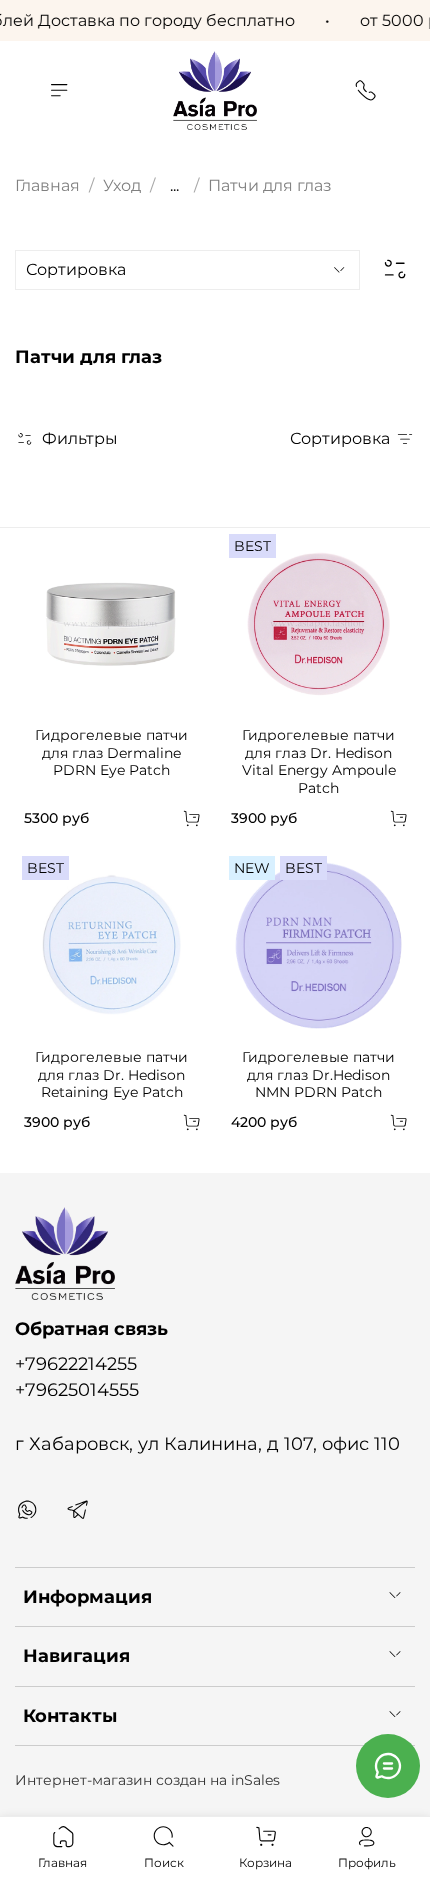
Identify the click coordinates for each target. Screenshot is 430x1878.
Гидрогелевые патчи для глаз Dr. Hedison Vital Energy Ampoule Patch (319, 761)
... (174, 186)
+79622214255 (76, 1363)
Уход (122, 185)
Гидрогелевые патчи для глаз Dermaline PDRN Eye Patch (111, 752)
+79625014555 (77, 1389)
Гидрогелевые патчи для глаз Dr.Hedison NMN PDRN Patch (318, 1074)
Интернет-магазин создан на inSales (147, 1780)
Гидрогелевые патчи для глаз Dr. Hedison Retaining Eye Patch (111, 1074)
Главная (47, 185)
